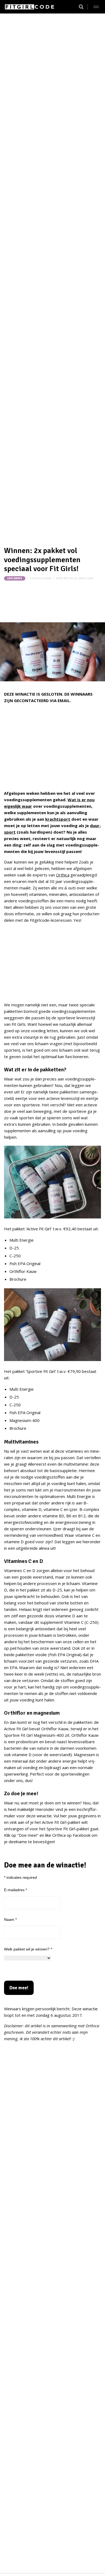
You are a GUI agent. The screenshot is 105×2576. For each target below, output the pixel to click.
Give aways (15, 578)
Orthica (63, 875)
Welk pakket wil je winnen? (28, 1949)
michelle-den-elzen (79, 578)
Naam (10, 1919)
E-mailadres (15, 1890)
